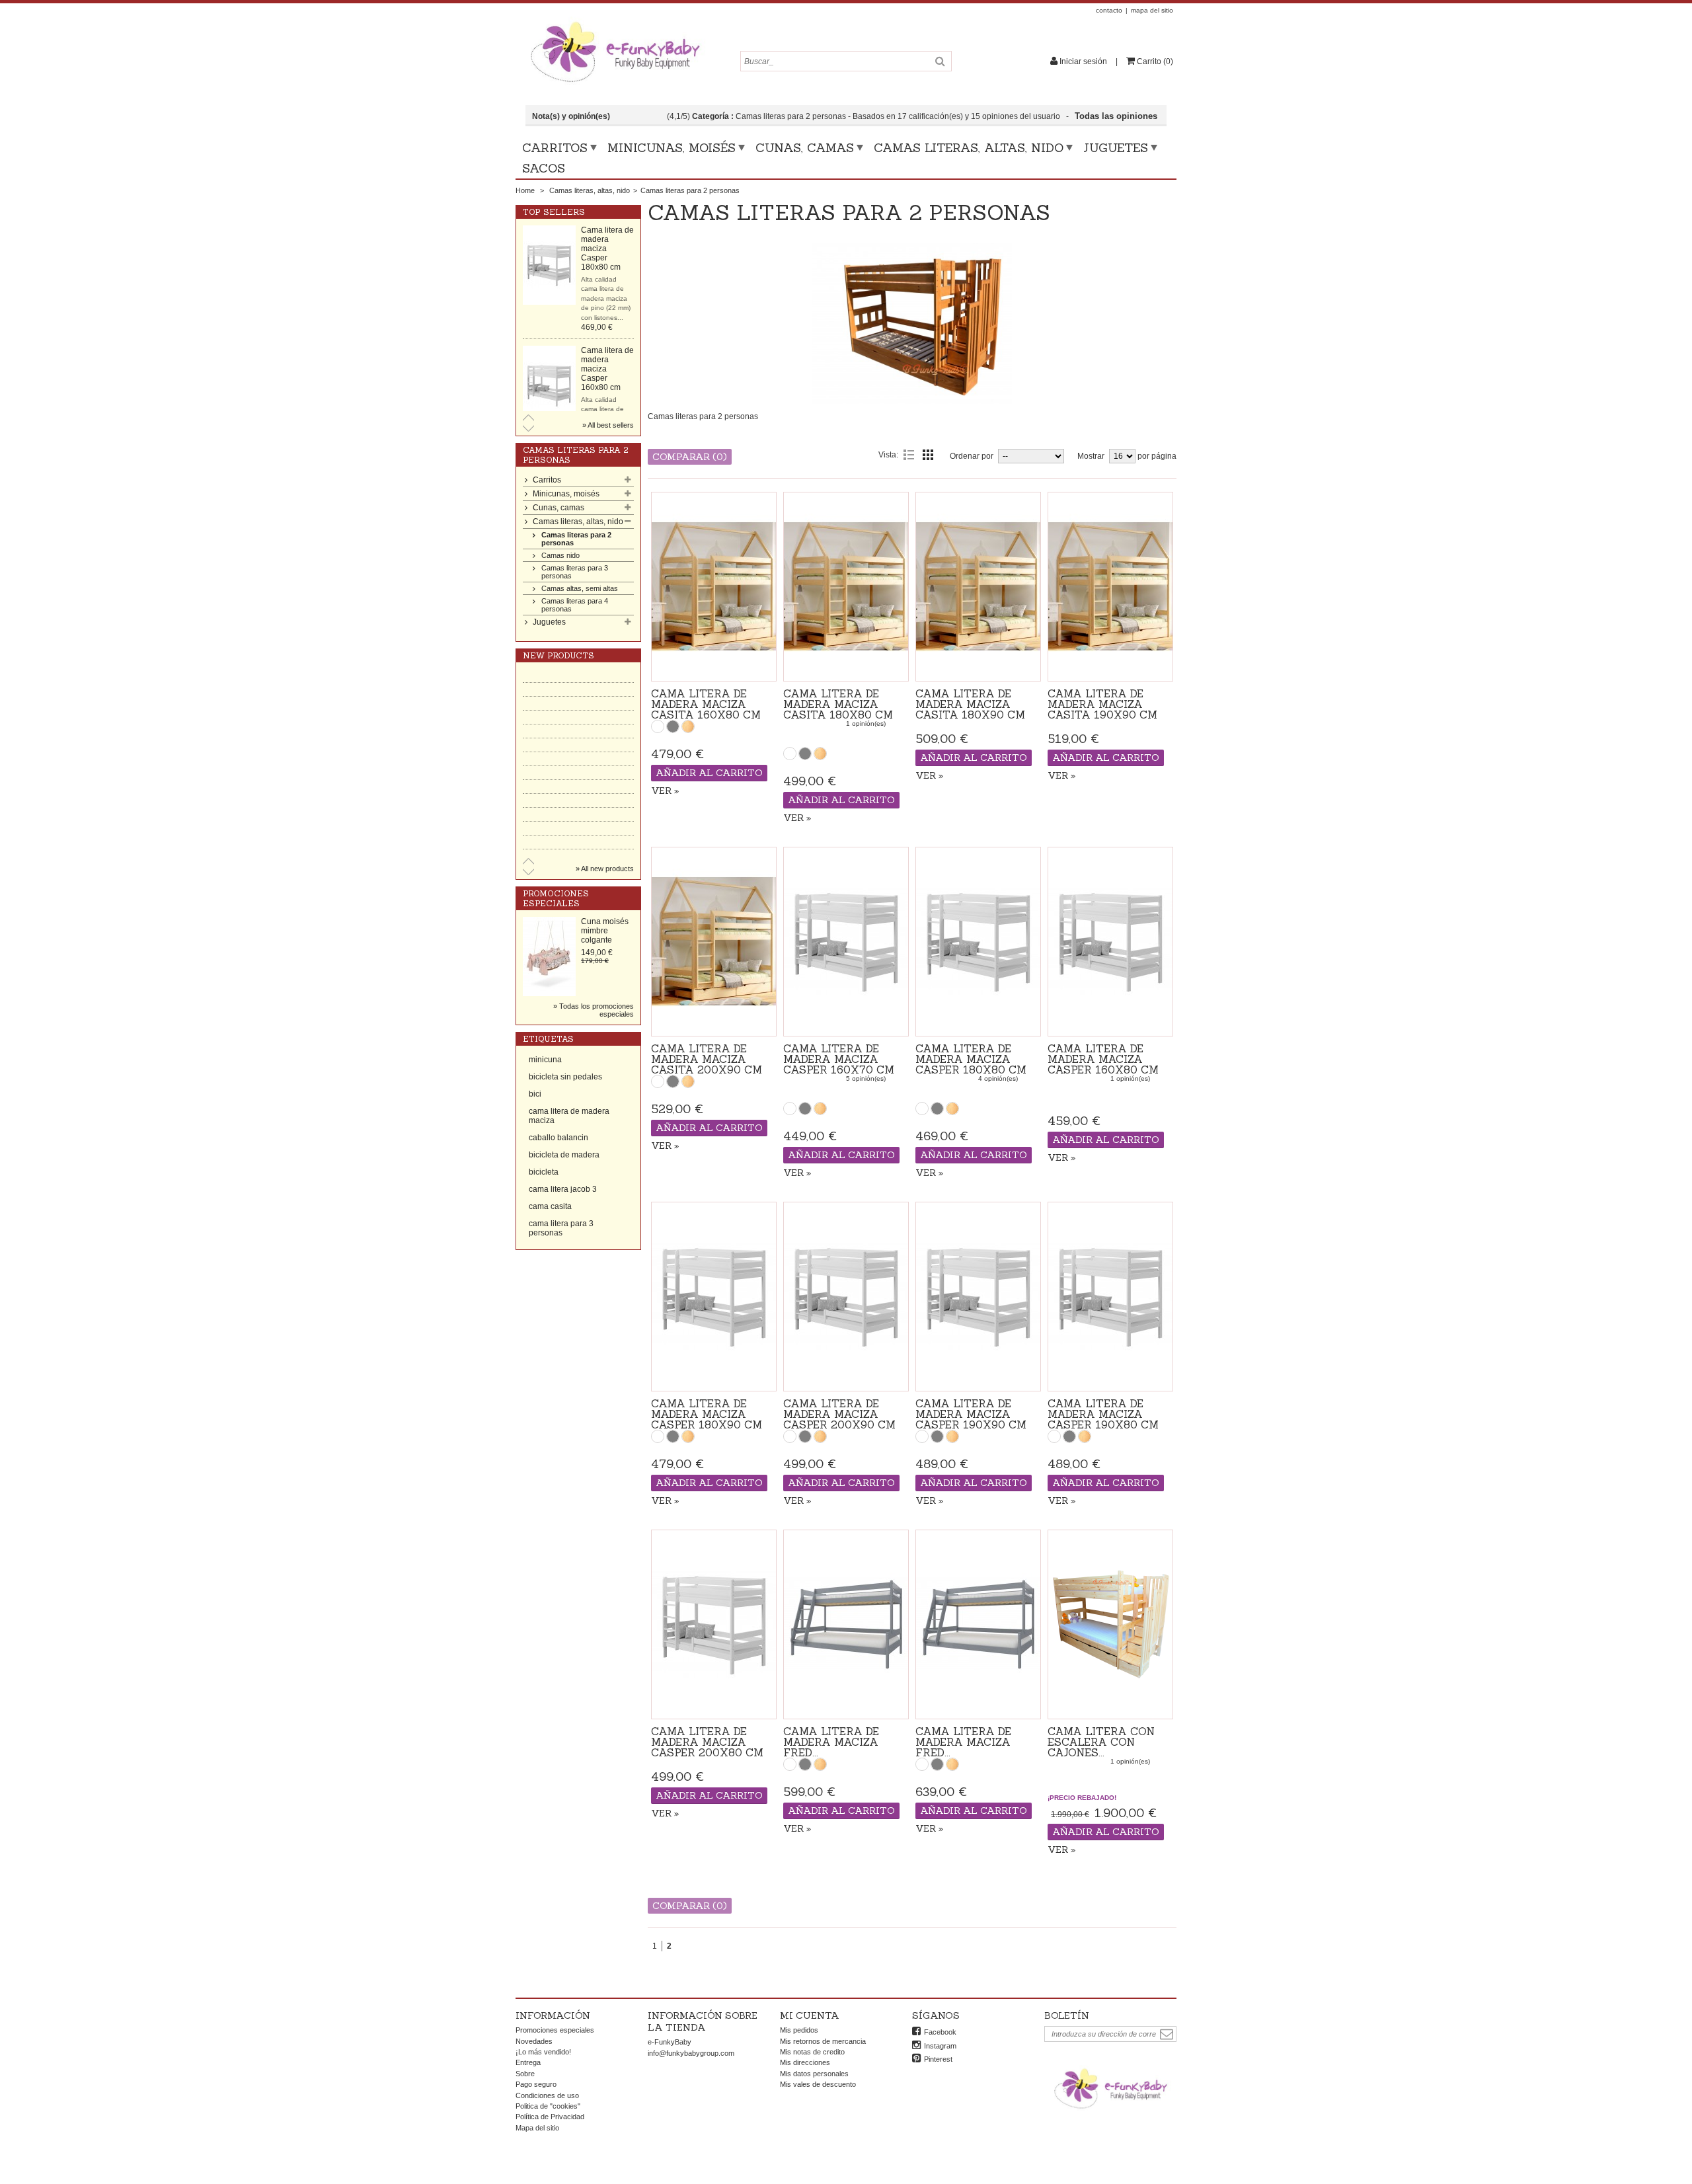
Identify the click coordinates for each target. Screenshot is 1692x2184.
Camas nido (560, 555)
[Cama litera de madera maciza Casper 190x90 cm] (978, 1297)
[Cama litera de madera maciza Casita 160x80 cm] (714, 587)
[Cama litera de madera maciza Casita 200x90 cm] (714, 942)
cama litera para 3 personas (561, 1228)
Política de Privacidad (550, 2117)
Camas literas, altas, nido (969, 148)
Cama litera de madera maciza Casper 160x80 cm (1103, 1059)
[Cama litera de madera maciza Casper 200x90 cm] (846, 1297)
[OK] (1167, 2034)
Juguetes (1116, 148)
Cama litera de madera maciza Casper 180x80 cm (971, 1059)
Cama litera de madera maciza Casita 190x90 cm (1102, 704)
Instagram (940, 2046)
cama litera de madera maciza (569, 1116)
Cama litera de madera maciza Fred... (831, 1742)
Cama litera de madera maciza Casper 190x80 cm (1103, 1414)
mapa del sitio (1152, 10)
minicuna (545, 1060)
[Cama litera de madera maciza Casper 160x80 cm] (549, 265)
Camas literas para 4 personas (575, 605)
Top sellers (554, 212)
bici (535, 1094)
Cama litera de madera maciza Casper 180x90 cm (707, 1414)
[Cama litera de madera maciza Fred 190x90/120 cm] (846, 1624)
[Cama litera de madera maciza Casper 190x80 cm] (1110, 1297)
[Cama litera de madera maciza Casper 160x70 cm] (549, 385)
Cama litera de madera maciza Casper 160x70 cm (839, 1059)
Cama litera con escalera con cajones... (1101, 1742)
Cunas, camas (805, 148)
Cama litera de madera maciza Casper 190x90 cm (971, 1414)
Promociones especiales (556, 898)
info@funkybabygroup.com (691, 2053)
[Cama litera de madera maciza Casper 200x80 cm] (714, 1624)
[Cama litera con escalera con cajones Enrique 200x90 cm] (1110, 1624)
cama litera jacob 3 (563, 1189)
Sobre (525, 2074)
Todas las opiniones (1117, 116)
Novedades (534, 2041)
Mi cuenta (810, 2015)
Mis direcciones (805, 2062)
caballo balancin (558, 1138)
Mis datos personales (814, 2074)
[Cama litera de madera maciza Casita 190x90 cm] (1110, 587)
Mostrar (1091, 456)
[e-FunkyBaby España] (615, 21)
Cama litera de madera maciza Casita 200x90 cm (707, 1059)
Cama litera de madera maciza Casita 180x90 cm (970, 704)
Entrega (528, 2062)
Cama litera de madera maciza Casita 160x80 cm (706, 704)
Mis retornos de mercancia (823, 2041)
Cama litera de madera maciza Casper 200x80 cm (707, 1742)
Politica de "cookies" (548, 2106)
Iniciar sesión (1083, 61)
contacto (1109, 10)
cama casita (550, 1206)
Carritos (555, 148)
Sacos (544, 168)
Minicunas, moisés (672, 148)
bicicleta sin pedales (565, 1077)
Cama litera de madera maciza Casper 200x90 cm (839, 1414)
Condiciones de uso (547, 2095)
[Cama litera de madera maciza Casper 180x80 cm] (978, 942)
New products (558, 655)
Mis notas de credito (812, 2052)
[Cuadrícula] (928, 455)
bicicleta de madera (564, 1155)
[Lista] (909, 455)
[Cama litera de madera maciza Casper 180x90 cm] (714, 1297)
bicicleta (544, 1172)
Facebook (940, 2032)
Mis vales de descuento (818, 2084)
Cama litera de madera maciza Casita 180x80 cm (838, 704)
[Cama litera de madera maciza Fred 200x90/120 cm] (978, 1624)
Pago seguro (536, 2084)
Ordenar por (972, 456)
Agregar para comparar (714, 665)
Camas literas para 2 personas (576, 539)
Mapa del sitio (537, 2128)
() (1155, 61)
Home (525, 190)
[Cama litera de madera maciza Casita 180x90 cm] (978, 587)
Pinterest (938, 2059)
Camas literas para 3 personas (575, 572)
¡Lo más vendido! (543, 2052)
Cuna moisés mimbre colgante (605, 931)
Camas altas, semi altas (580, 588)
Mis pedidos (799, 2030)
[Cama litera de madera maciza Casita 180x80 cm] (846, 587)
